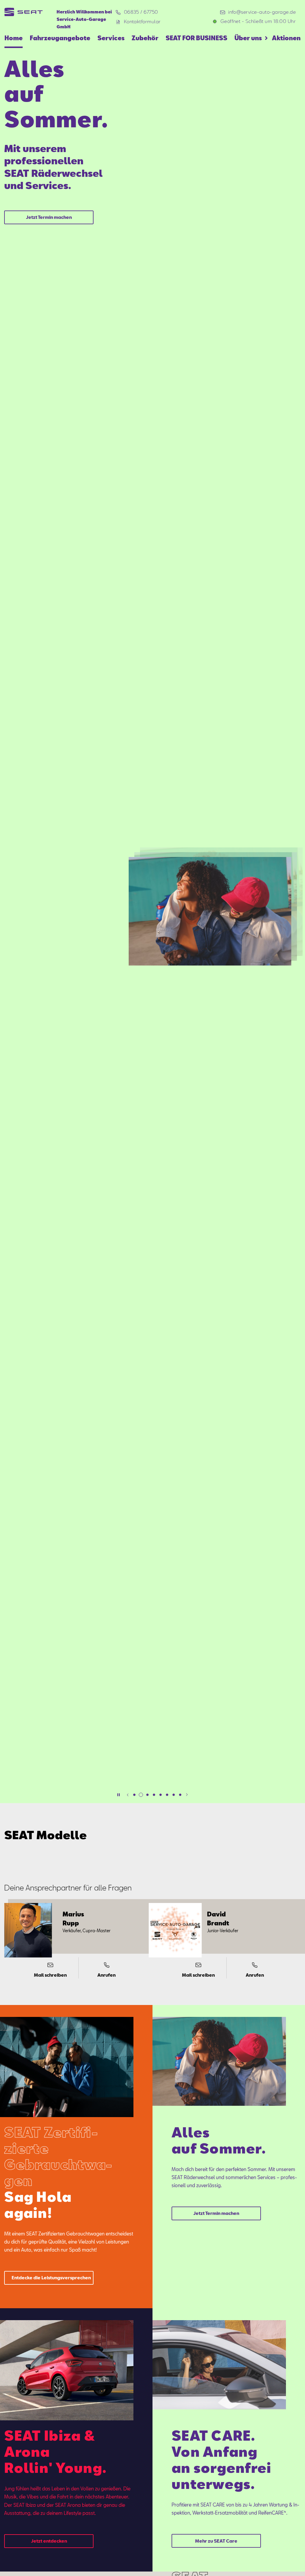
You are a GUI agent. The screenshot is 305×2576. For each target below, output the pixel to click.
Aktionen (286, 38)
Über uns (248, 38)
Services (111, 38)
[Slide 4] (154, 1795)
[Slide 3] (147, 1795)
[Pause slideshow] (119, 1795)
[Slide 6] (167, 1795)
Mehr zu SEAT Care (216, 2541)
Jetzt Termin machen (49, 217)
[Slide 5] (161, 1795)
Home (14, 38)
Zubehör (145, 38)
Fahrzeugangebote (60, 38)
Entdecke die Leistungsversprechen (51, 2278)
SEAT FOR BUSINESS (196, 38)
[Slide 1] (134, 1795)
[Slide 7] (174, 1795)
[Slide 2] (141, 1795)
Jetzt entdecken (49, 2541)
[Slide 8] (180, 1795)
